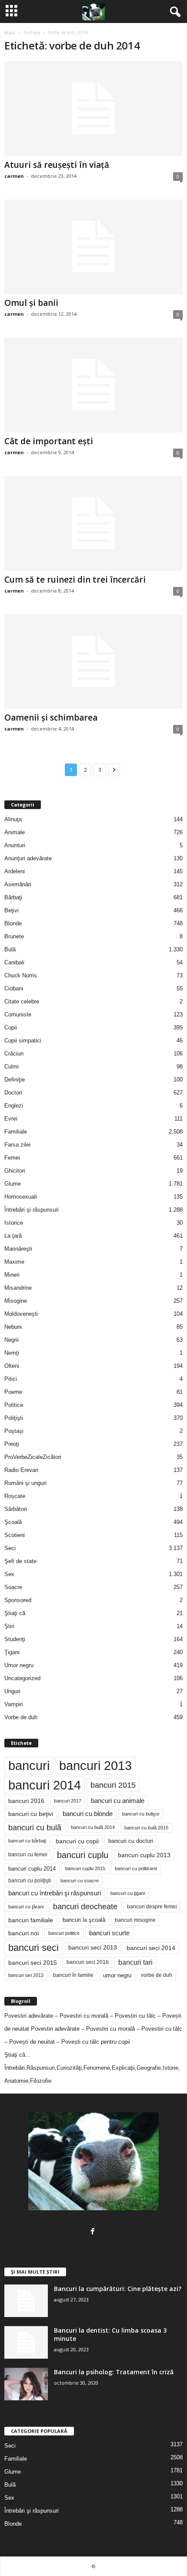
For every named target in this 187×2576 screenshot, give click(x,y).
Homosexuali (21, 1197)
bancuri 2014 (45, 1785)
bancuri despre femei (152, 1907)
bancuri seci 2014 (151, 1948)
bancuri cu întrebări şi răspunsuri (55, 1893)
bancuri (29, 1766)
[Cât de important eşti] (93, 385)
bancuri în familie (73, 1975)
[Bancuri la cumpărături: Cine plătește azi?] (26, 2301)
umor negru (117, 1975)
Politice (14, 1405)
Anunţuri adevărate (28, 858)
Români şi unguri (25, 1483)
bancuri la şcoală (84, 1920)
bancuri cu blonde (88, 1814)
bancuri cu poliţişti (30, 1881)
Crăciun (14, 1054)
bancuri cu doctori (131, 1841)
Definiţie (15, 1080)
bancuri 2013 (95, 1766)
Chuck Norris (21, 975)
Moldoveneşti (21, 1314)
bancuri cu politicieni (136, 1868)
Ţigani (12, 1652)
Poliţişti (14, 1418)
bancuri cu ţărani (26, 1907)
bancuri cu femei (28, 1855)
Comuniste (18, 1014)
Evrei (11, 1119)
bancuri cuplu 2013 (144, 1855)
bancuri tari (135, 1962)
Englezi (14, 1106)
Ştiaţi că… (18, 2055)
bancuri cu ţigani (128, 1893)
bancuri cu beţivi (31, 1814)
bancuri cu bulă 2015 (146, 1828)
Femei (12, 1158)
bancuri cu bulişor (141, 1814)
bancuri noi (23, 1933)
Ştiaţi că (15, 1613)
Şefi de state (20, 1561)
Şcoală (13, 1522)
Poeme (13, 1392)
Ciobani (14, 988)
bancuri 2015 (113, 1785)
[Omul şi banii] (93, 247)
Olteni (12, 1366)
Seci (10, 1548)
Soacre (13, 1587)
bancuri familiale (31, 1920)
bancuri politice (64, 1933)
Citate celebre (22, 1001)
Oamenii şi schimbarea (51, 718)
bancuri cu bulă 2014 (93, 1827)
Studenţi (15, 1639)
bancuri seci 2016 (88, 1962)
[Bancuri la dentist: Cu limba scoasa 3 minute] (26, 2342)
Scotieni (15, 1535)
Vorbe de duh (21, 1717)
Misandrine (18, 1288)
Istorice (14, 1223)
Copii (11, 1027)
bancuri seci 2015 (33, 1963)
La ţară (13, 1236)
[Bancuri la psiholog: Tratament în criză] (26, 2384)
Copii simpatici (23, 1041)
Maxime (14, 1262)
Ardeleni (15, 871)
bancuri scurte (109, 1933)
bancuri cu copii (77, 1841)
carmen (14, 176)
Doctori (13, 1093)
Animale (15, 832)
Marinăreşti (18, 1249)
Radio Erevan (21, 1470)
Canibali (14, 962)
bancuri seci (33, 1948)
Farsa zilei (17, 1145)
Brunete (14, 936)
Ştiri (9, 1626)
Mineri (12, 1275)
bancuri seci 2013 (93, 1948)
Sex (9, 1574)
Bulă (10, 949)
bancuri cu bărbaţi (27, 1841)
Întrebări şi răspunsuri (32, 1210)
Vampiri (14, 1704)
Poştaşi (14, 1431)
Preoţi (12, 1444)
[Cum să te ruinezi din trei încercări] (93, 523)
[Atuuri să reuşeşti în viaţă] (93, 109)
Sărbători (16, 1509)
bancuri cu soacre (80, 1881)
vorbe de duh (157, 1975)
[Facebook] (94, 2232)
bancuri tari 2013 (26, 1975)
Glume (13, 1184)
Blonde (13, 923)
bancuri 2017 (68, 1801)
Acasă (10, 33)
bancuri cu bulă (35, 1828)
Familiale (16, 1132)
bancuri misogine (135, 1920)
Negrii (12, 1340)
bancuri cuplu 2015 (85, 1868)
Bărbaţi (13, 897)
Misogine (16, 1301)
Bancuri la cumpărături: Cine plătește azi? (118, 2289)
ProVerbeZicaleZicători (33, 1457)
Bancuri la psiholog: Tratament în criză (114, 2372)
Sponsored (18, 1600)
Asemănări (18, 884)
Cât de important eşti (49, 441)
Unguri (12, 1691)
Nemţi (12, 1353)
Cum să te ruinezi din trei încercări (75, 580)
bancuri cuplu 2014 (32, 1869)
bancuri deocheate (85, 1907)
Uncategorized (22, 1678)
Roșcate (15, 1496)
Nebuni (13, 1327)
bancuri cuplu (83, 1855)
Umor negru (19, 1665)
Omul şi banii (31, 303)
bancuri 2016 (26, 1801)
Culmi (12, 1067)
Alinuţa (13, 819)
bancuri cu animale (118, 1801)
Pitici (11, 1379)
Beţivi (12, 910)
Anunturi (15, 845)
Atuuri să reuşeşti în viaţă (57, 165)
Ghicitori (15, 1171)
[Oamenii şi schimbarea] (93, 662)
